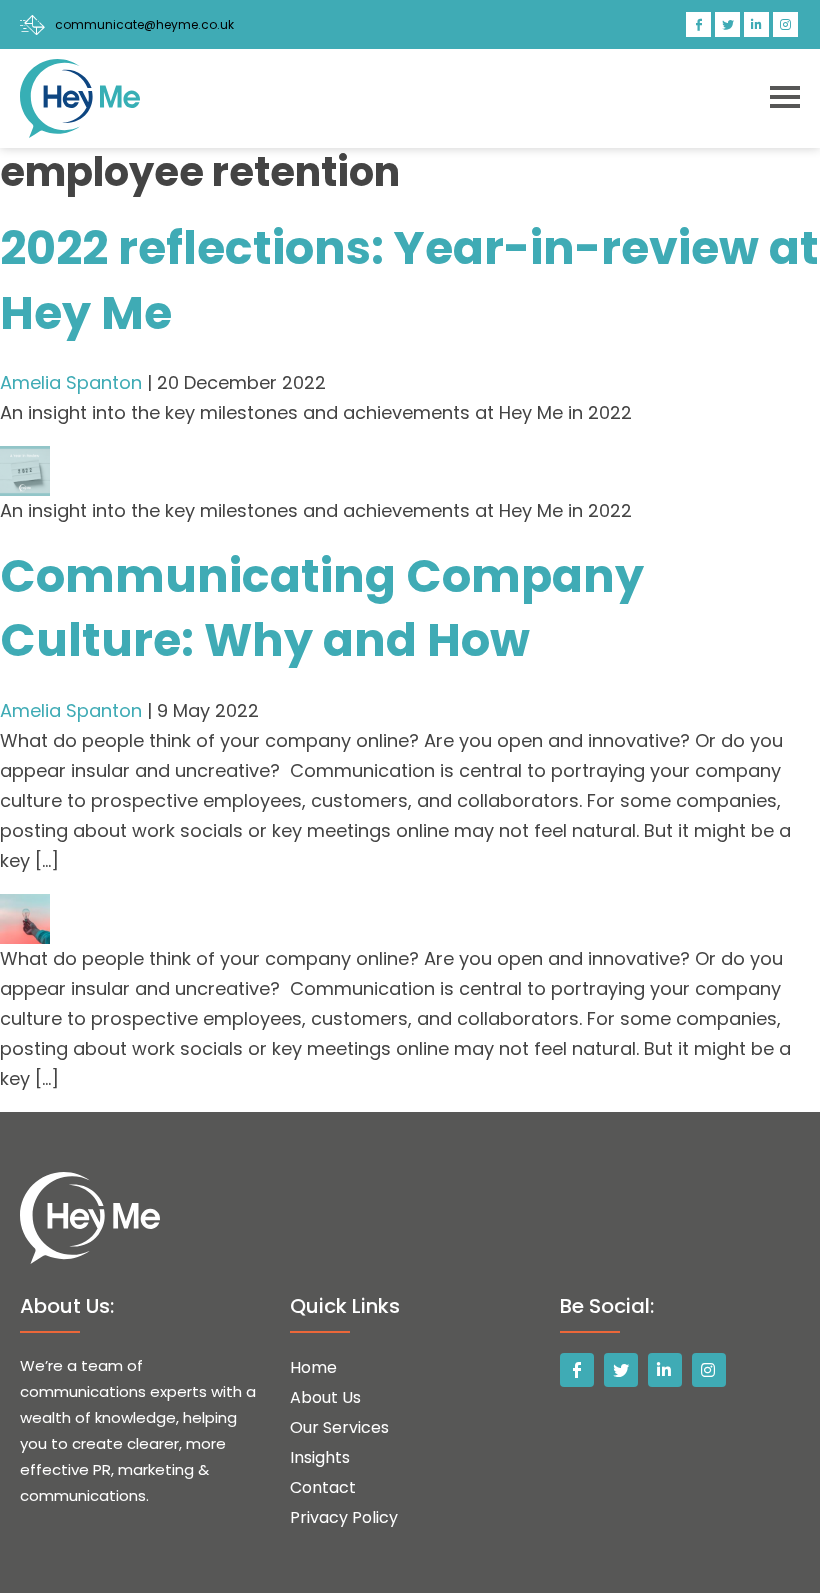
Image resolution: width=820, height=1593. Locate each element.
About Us (325, 1397)
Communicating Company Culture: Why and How (322, 608)
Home (313, 1367)
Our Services (339, 1427)
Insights (320, 1457)
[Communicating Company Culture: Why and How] (25, 908)
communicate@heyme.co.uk (144, 24)
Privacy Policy (344, 1517)
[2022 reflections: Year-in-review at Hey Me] (25, 460)
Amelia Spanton (71, 382)
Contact (323, 1487)
